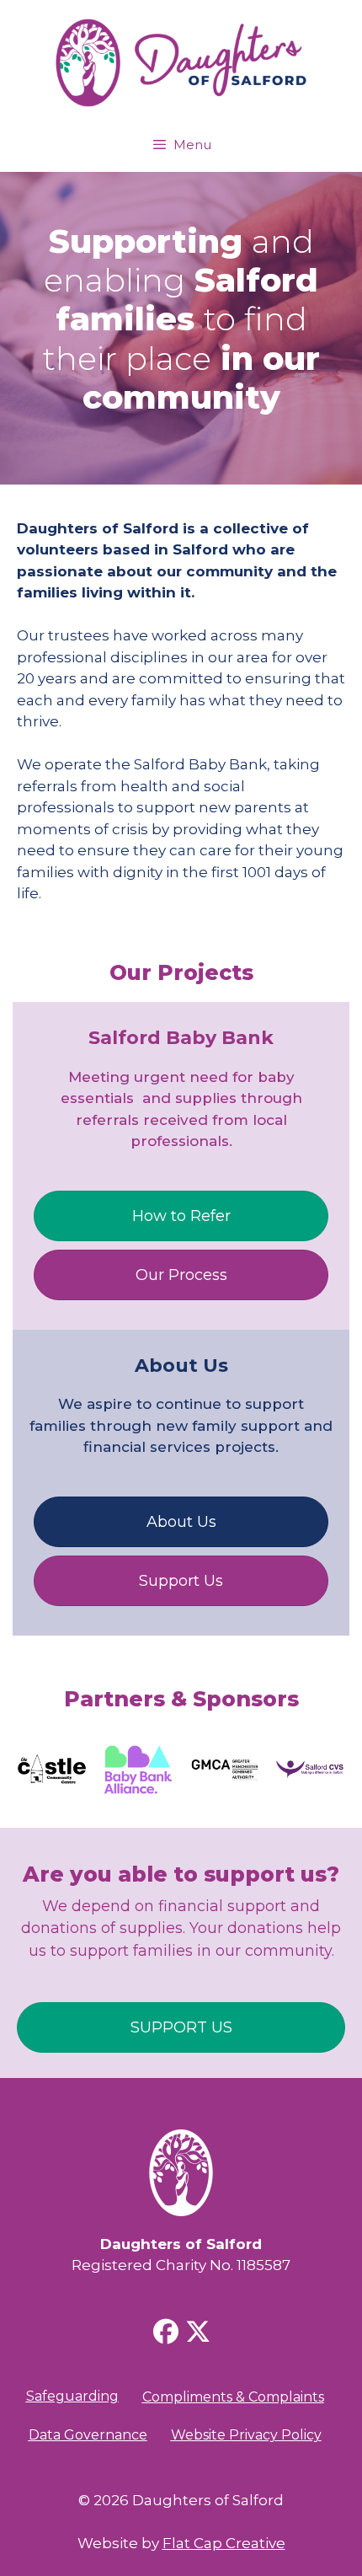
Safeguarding (72, 2396)
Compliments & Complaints (233, 2397)
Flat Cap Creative (224, 2543)
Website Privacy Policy (246, 2435)
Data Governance (88, 2435)
